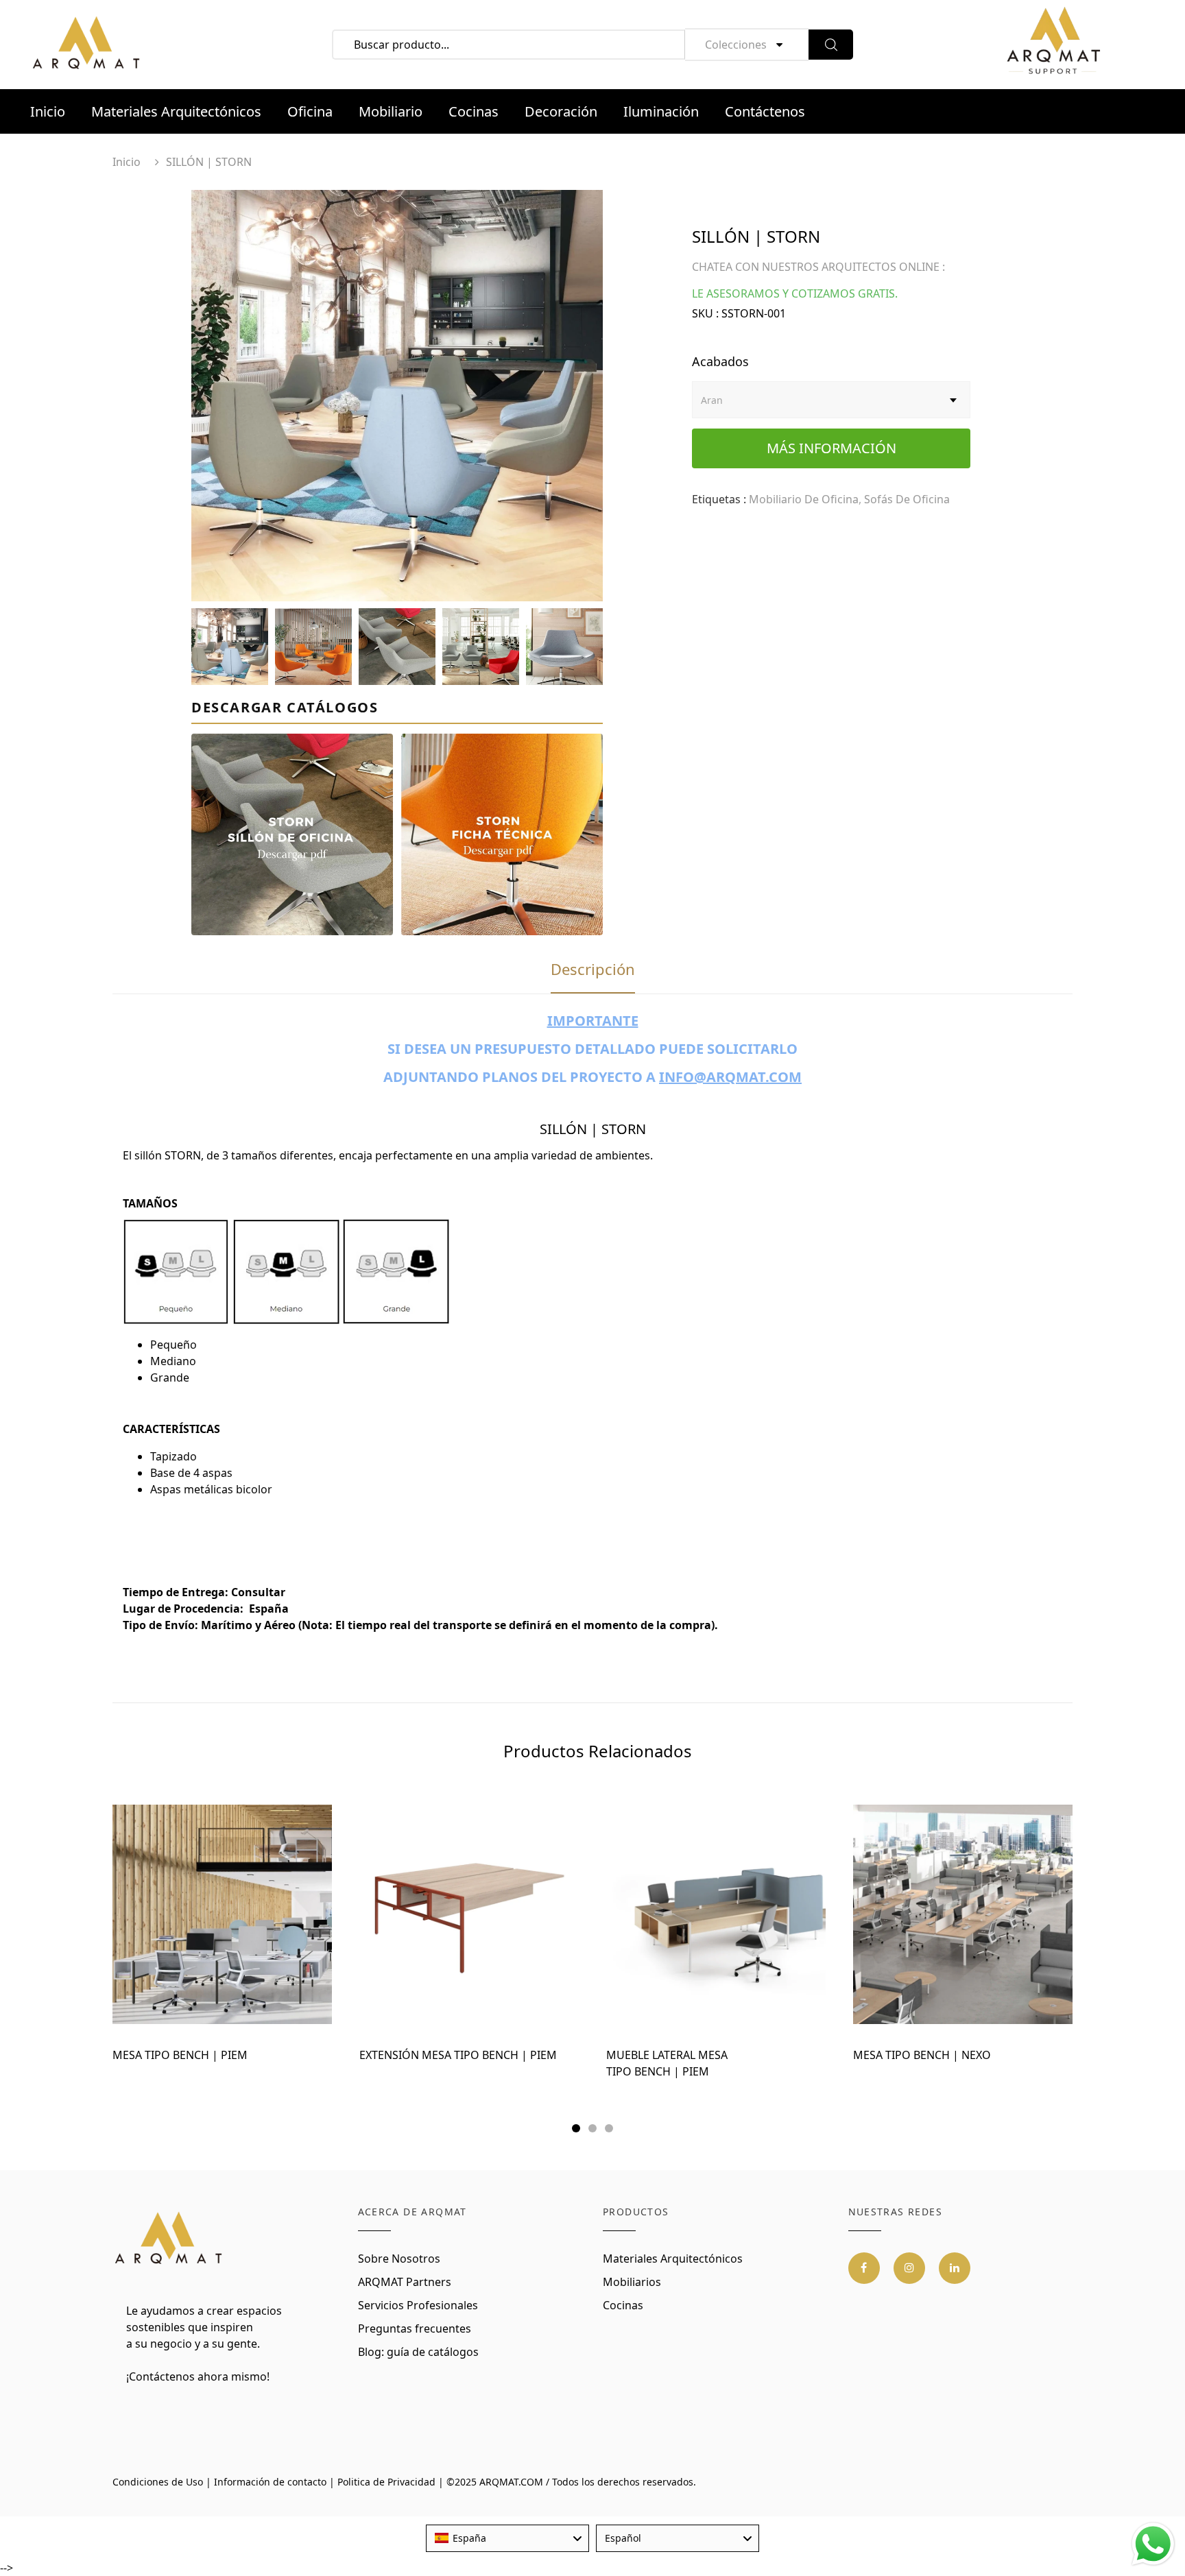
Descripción (593, 969)
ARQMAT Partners (405, 2282)
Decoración (561, 111)
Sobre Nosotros (399, 2259)
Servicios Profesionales (418, 2305)
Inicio (48, 111)
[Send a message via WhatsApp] (1153, 2544)
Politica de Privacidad (386, 2482)
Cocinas (474, 111)
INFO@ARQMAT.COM (730, 1077)
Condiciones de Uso (158, 2482)
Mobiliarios (632, 2282)
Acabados (720, 361)
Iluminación (661, 111)
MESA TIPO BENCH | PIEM (180, 2055)
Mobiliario (391, 111)
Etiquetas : (719, 499)
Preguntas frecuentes (415, 2328)
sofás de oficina (907, 499)
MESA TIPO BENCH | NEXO (922, 2055)
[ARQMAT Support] (1053, 45)
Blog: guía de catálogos (418, 2352)
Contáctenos (765, 111)
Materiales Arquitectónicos (176, 111)
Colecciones (736, 45)
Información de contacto (270, 2482)
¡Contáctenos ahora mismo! (198, 2376)
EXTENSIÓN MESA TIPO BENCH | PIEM (458, 2055)
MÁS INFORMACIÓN (831, 448)
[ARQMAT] (169, 2239)
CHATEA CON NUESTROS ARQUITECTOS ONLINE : (818, 267)
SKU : (705, 313)
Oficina (310, 111)
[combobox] (507, 2538)
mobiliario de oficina (804, 499)
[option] (397, 396)
